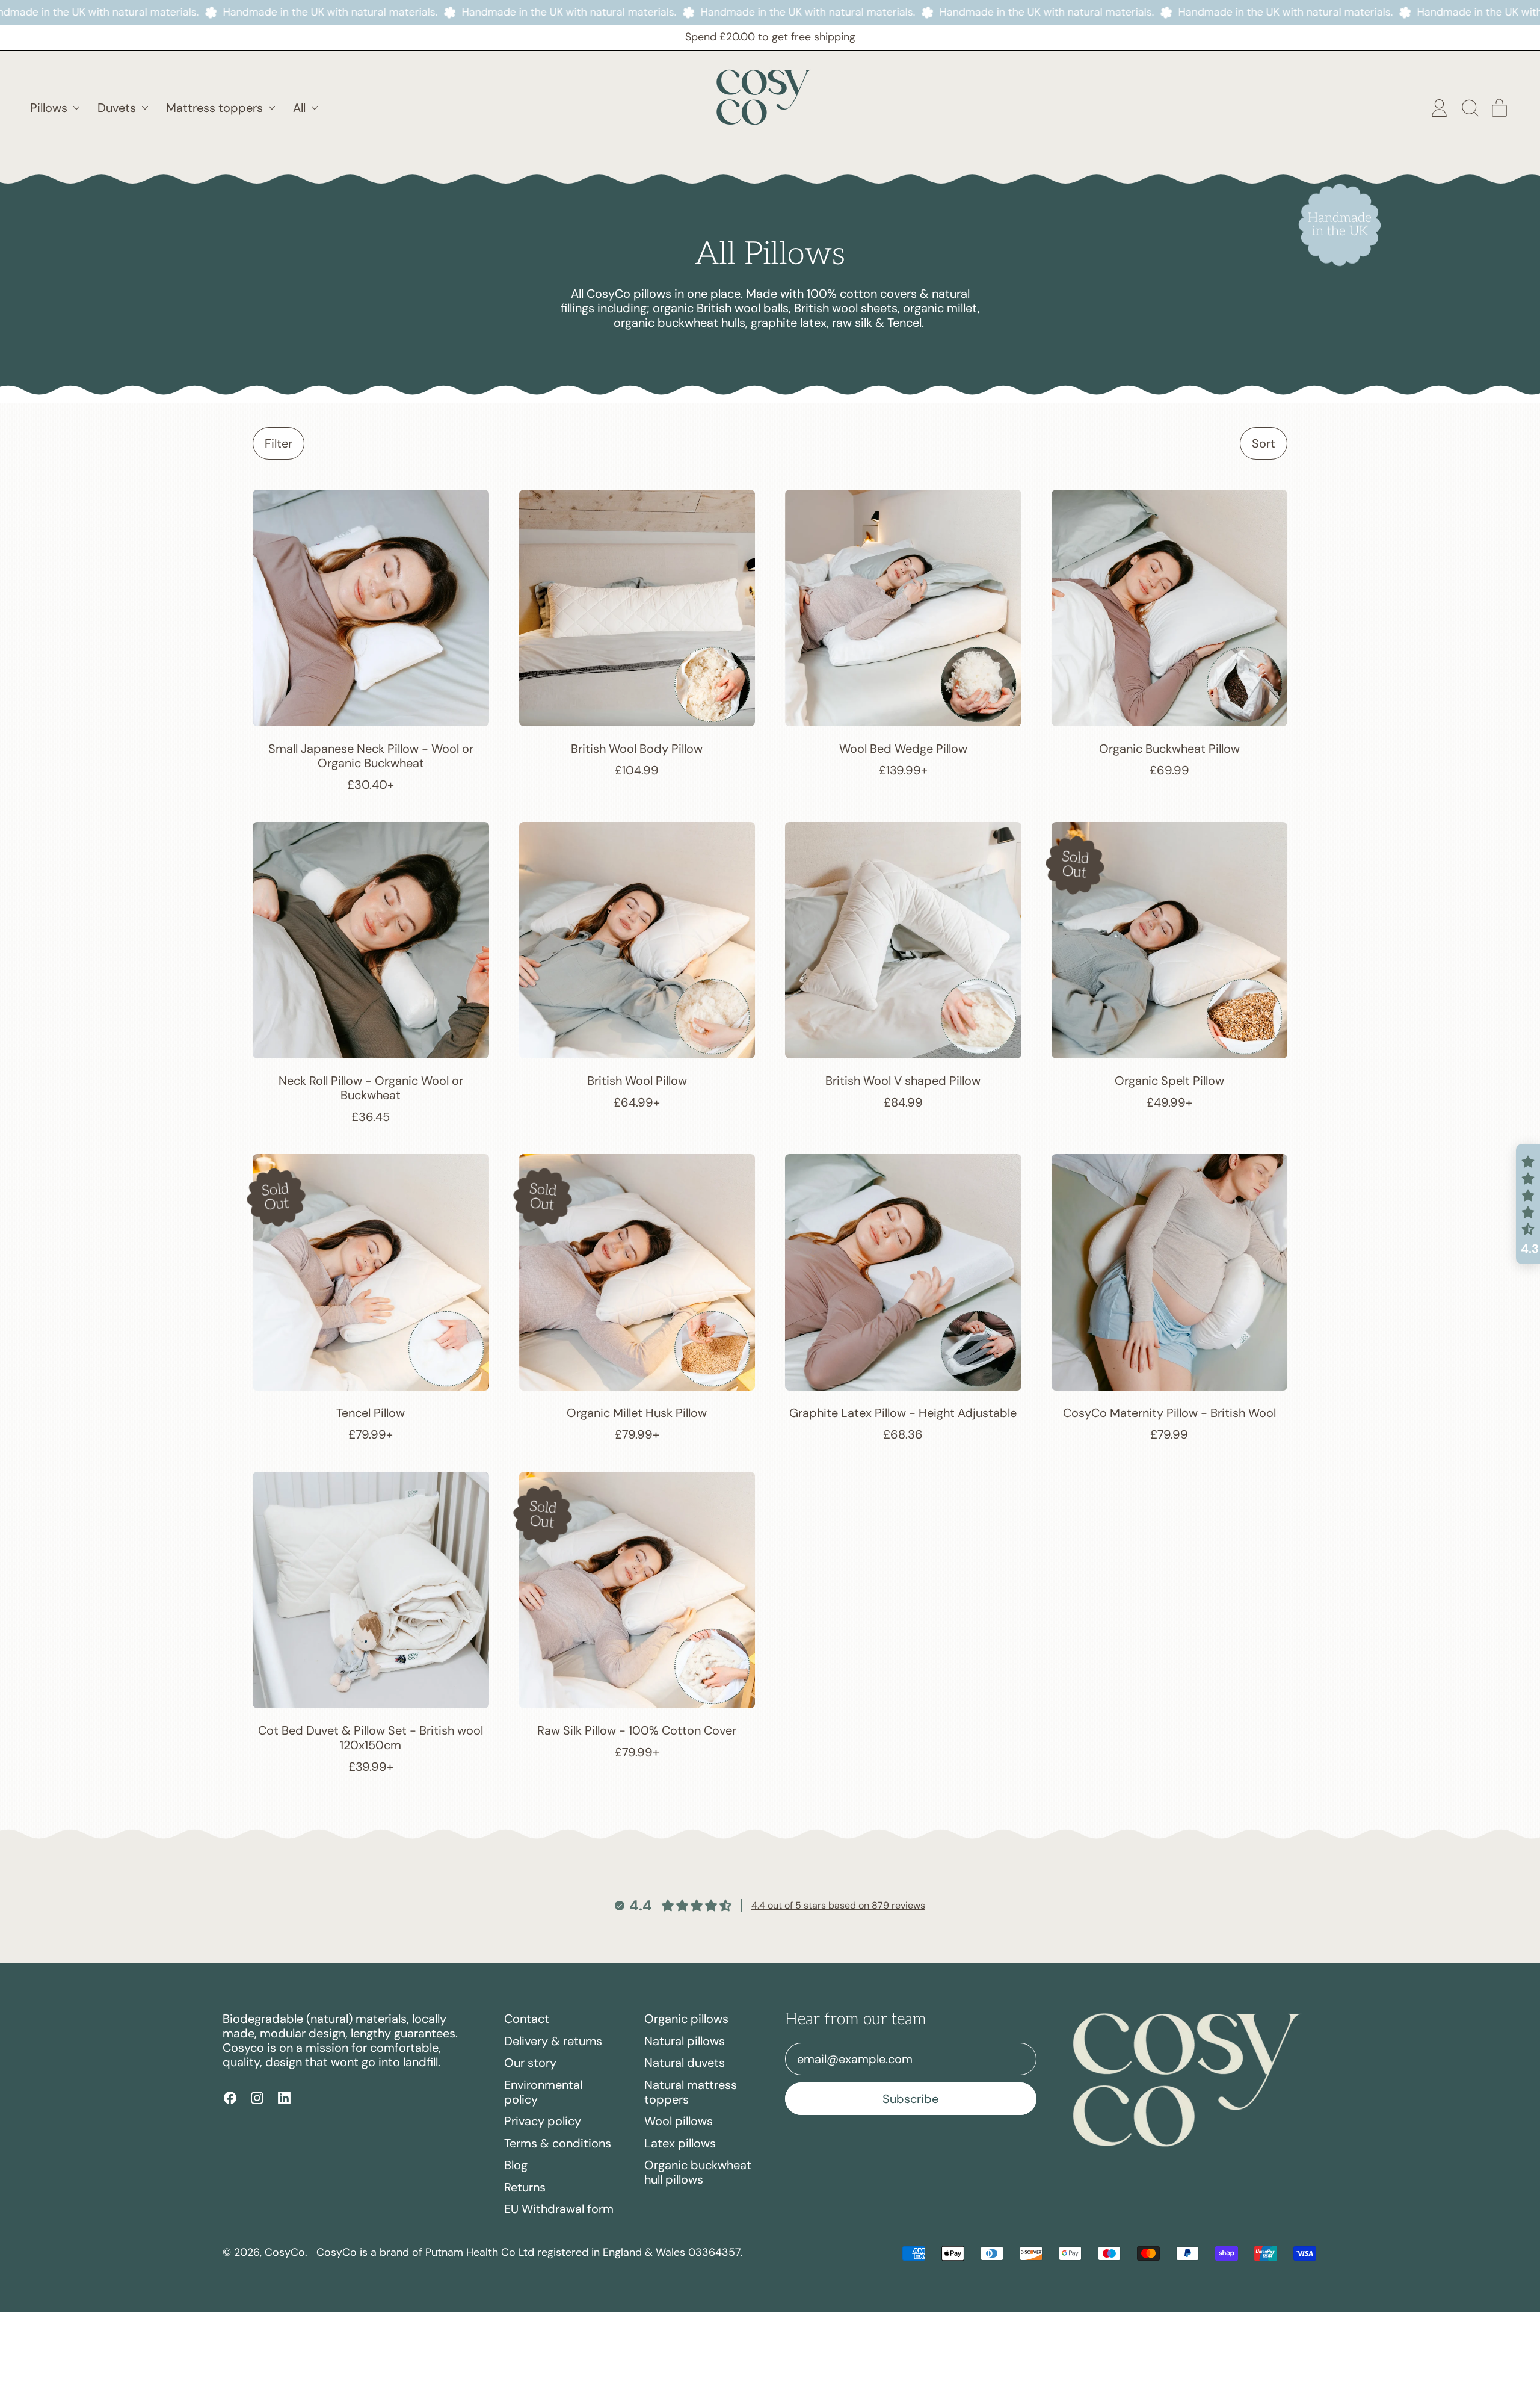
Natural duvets (685, 2063)
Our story (530, 2063)
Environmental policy (543, 2092)
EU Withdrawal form (559, 2209)
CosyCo (285, 2252)
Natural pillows (685, 2041)
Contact (527, 2019)
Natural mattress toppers (691, 2092)
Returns (525, 2187)
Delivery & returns (553, 2041)
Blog (516, 2165)
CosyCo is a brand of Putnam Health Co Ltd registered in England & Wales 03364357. (530, 2252)
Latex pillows (680, 2143)
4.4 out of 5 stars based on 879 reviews (838, 1905)
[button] (1469, 108)
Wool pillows (679, 2121)
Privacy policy (543, 2121)
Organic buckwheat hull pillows (698, 2172)
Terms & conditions (558, 2143)
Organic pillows (686, 2019)
